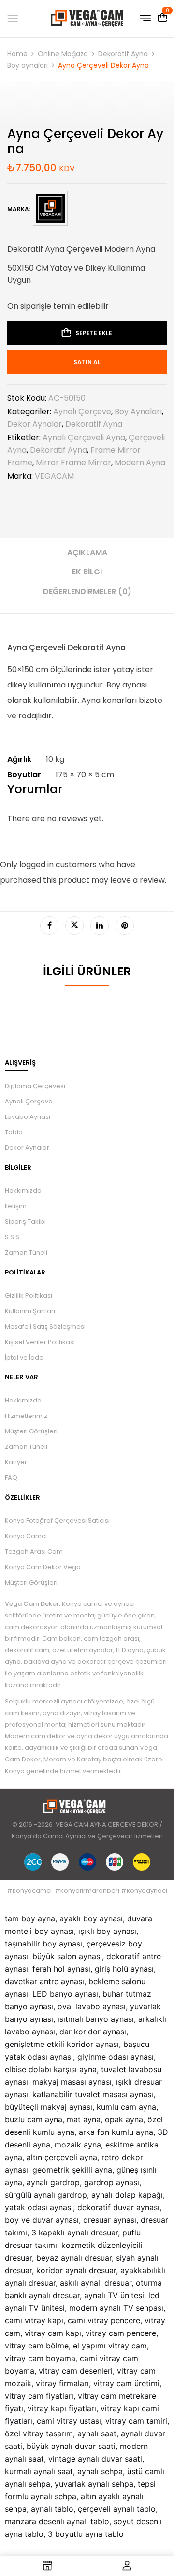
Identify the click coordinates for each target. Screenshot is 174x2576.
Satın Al (87, 362)
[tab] (87, 556)
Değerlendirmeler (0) (87, 592)
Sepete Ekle (94, 333)
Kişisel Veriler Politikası (40, 1342)
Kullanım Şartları (30, 1311)
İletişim (16, 1206)
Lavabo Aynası (28, 1117)
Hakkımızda (23, 1191)
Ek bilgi (87, 572)
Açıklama (87, 552)
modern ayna (140, 463)
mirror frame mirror (73, 463)
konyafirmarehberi (90, 1891)
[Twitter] (74, 926)
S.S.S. (13, 1237)
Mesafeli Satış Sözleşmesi (45, 1326)
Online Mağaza (63, 54)
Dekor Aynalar (35, 424)
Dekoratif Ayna (123, 54)
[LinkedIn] (100, 926)
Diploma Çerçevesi (35, 1086)
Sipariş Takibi (25, 1222)
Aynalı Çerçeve (82, 411)
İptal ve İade (24, 1357)
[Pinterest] (125, 926)
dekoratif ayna (58, 450)
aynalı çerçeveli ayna (84, 437)
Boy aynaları (28, 65)
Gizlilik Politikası (29, 1295)
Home (17, 54)
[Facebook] (49, 926)
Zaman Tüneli (26, 1252)
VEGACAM (54, 476)
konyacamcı (32, 1891)
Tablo (14, 1132)
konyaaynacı (147, 1891)
